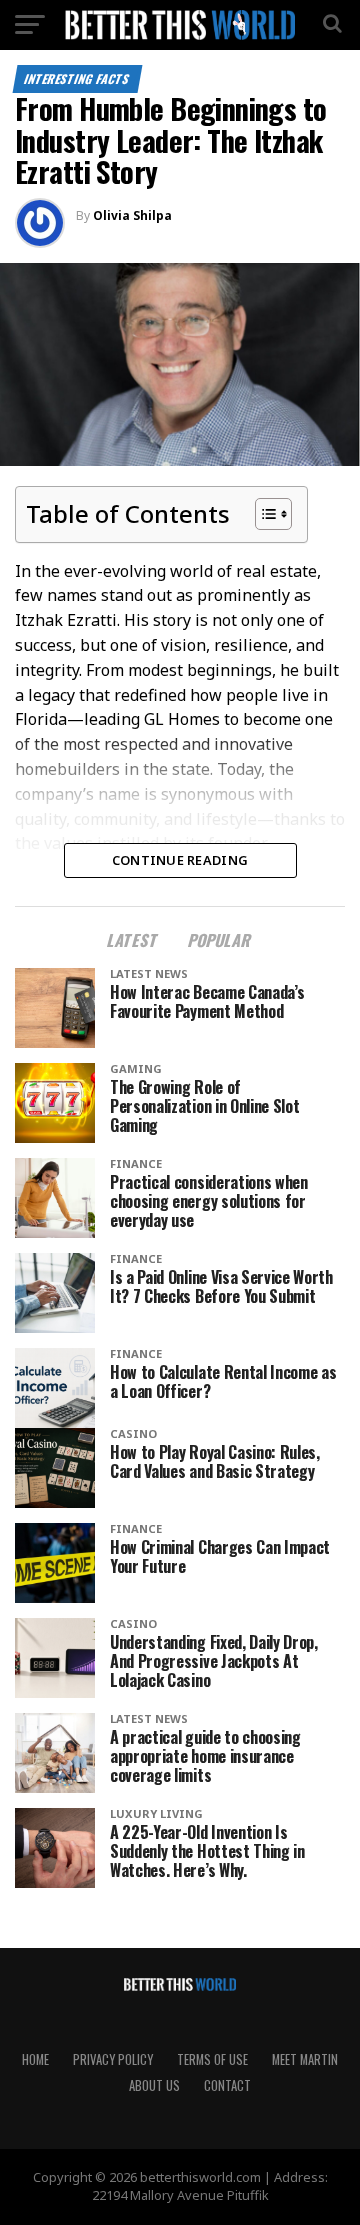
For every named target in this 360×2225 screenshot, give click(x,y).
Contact (227, 2085)
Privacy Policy (113, 2059)
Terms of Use (212, 2059)
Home (35, 2059)
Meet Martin (305, 2059)
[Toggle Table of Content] (263, 514)
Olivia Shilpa (132, 215)
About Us (154, 2085)
